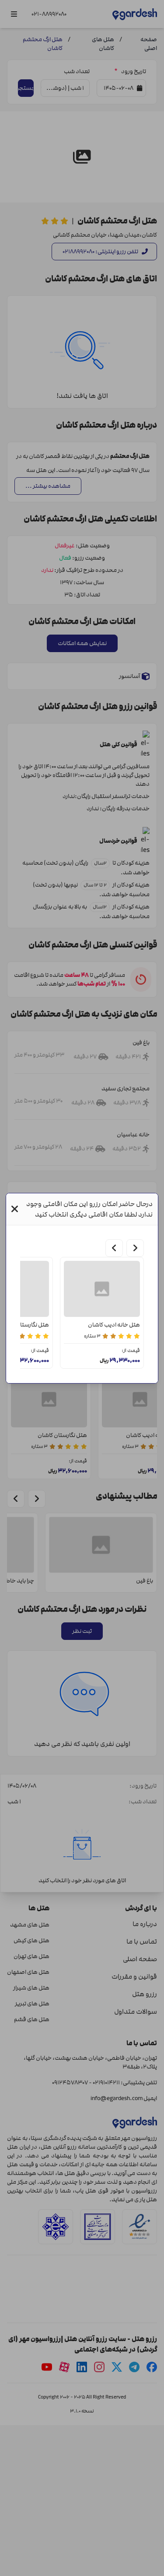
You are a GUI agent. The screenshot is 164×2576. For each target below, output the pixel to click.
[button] (15, 1209)
